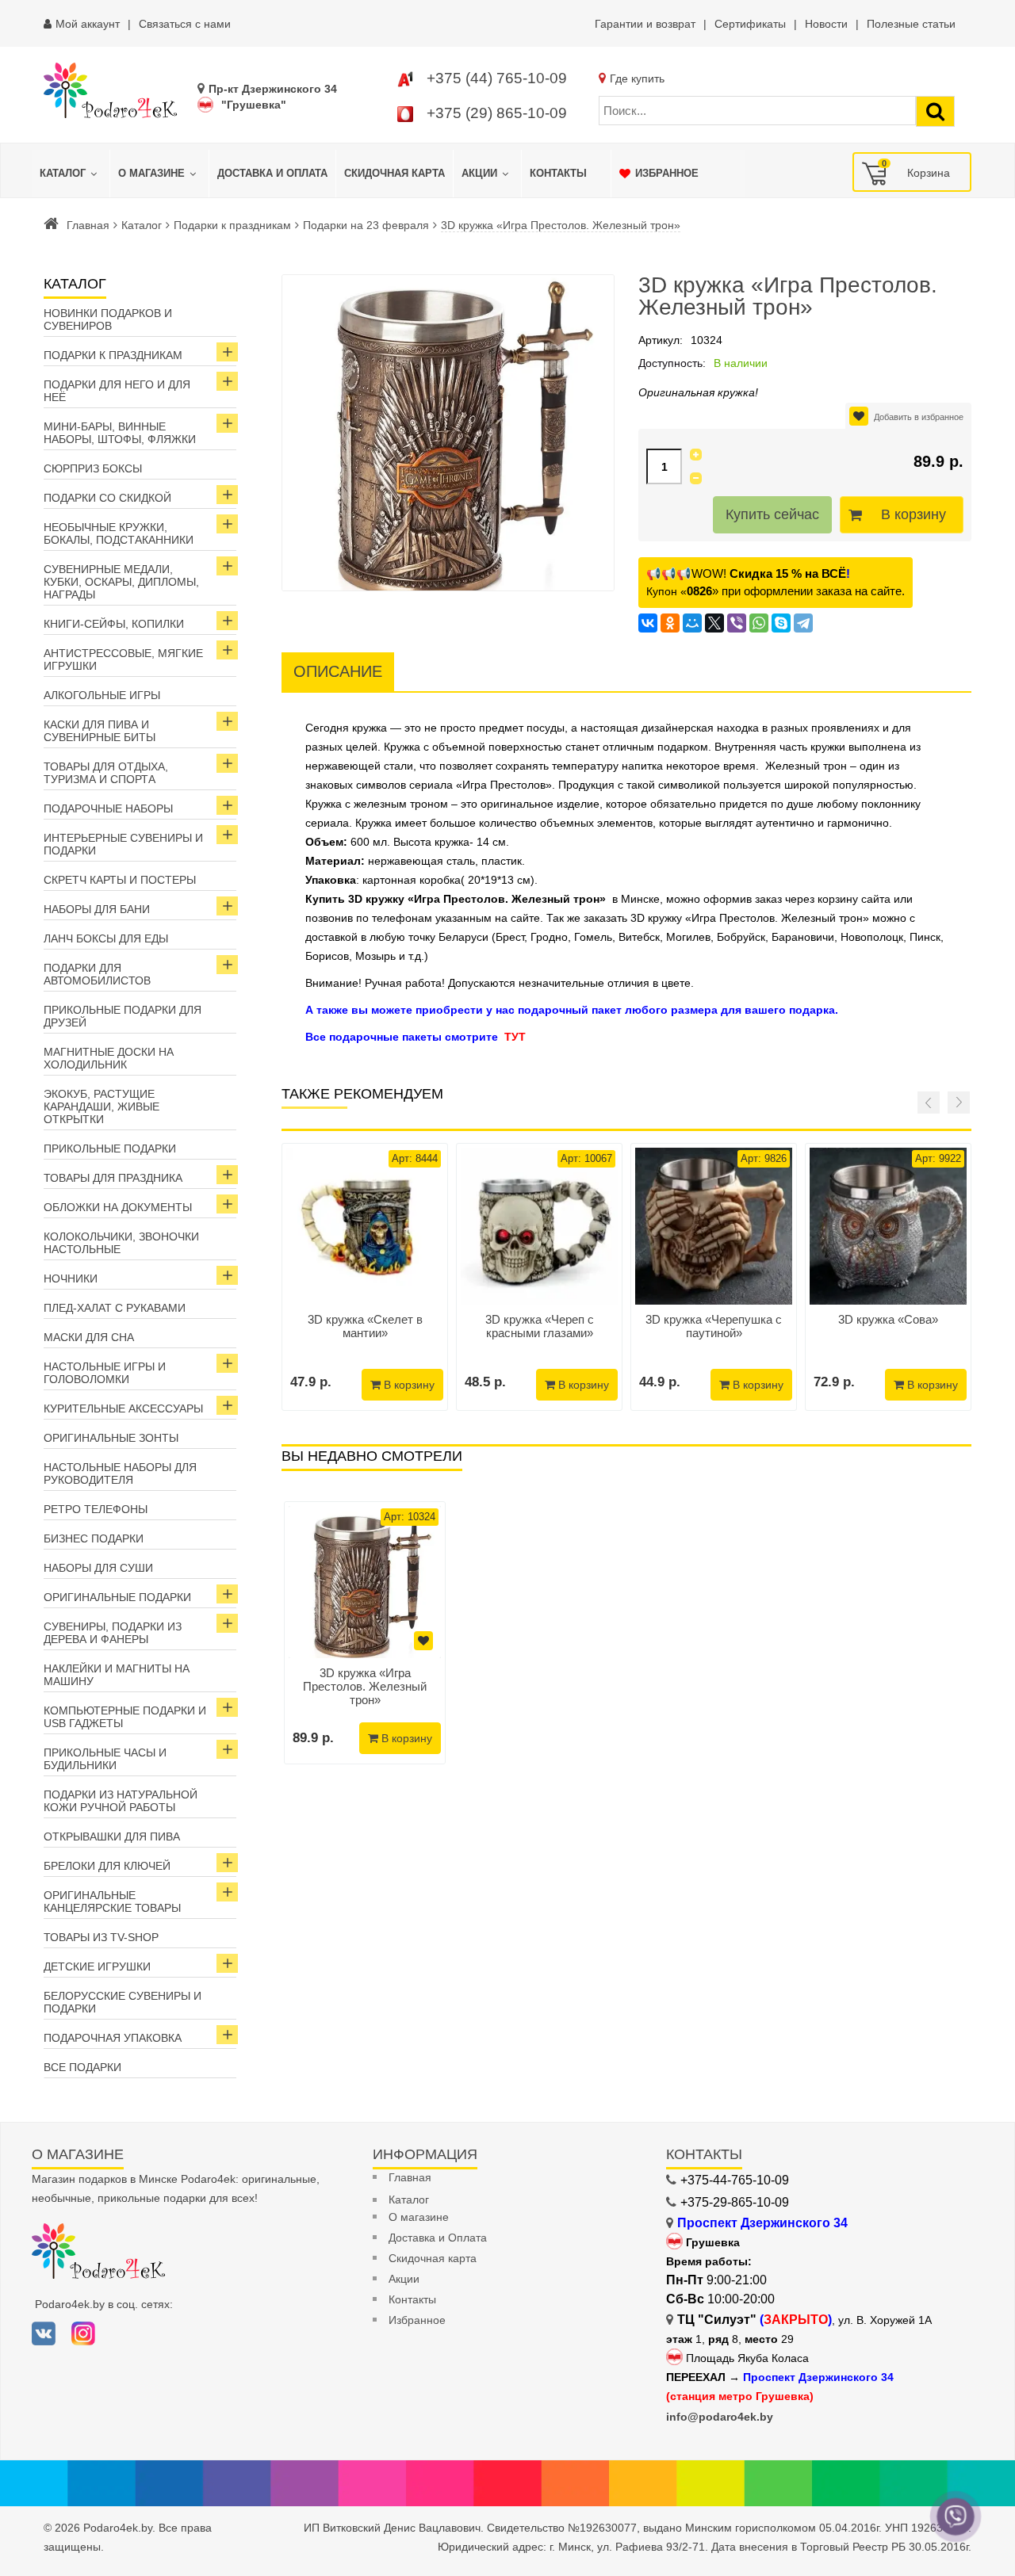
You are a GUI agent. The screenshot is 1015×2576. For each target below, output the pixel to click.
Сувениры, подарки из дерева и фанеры (113, 1633)
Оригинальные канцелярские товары (112, 1901)
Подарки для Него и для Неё (117, 391)
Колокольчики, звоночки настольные (121, 1243)
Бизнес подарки (94, 1538)
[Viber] (737, 623)
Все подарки (82, 2067)
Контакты (412, 2299)
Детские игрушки (97, 1966)
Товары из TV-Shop (101, 1937)
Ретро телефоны (96, 1509)
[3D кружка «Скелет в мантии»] (365, 1226)
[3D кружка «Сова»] (888, 1226)
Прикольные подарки (110, 1148)
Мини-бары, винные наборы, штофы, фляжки (120, 433)
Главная (88, 225)
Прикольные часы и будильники (105, 1759)
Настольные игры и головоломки (105, 1373)
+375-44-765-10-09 (735, 2180)
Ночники (71, 1278)
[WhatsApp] (759, 623)
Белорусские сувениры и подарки (123, 2002)
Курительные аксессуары (123, 1408)
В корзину (913, 514)
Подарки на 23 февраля (366, 225)
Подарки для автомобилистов (97, 974)
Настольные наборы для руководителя (120, 1473)
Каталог (142, 225)
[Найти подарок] (935, 111)
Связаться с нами (185, 24)
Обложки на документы (118, 1207)
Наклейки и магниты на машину (117, 1675)
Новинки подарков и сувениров (108, 319)
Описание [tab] (338, 671)
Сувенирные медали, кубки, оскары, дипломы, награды (121, 582)
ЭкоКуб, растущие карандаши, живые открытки (101, 1106)
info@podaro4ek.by (720, 2417)
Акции (404, 2279)
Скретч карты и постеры (120, 880)
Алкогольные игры (102, 695)
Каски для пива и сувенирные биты (100, 731)
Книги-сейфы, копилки (114, 624)
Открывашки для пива (112, 1836)
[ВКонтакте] (648, 623)
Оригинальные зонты (111, 1438)
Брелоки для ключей (107, 1866)
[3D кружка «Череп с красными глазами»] (539, 1226)
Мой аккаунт (88, 24)
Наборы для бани (97, 909)
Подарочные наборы (108, 808)
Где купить (637, 78)
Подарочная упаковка (113, 2038)
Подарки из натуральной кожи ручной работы (121, 1801)
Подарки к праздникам (232, 225)
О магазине (419, 2217)
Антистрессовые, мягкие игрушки (123, 659)
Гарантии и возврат (645, 24)
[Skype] (781, 623)
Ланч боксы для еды (106, 938)
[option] (365, 1633)
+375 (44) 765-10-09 (497, 78)
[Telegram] (803, 623)
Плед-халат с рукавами (115, 1308)
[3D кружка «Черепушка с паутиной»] (714, 1226)
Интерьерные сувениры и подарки (123, 844)
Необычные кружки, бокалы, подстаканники (119, 533)
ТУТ (515, 1037)
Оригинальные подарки (117, 1597)
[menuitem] (71, 174)
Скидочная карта (433, 2258)
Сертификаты (750, 24)
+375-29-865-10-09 (735, 2202)
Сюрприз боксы (93, 468)
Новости (826, 24)
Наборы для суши (98, 1568)
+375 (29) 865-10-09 (497, 113)
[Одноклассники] (670, 623)
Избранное (417, 2320)
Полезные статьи (911, 24)
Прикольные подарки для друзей (123, 1016)
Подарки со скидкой (107, 498)
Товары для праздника (113, 1178)
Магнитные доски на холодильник (109, 1058)
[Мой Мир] (692, 623)
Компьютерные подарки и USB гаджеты (125, 1717)
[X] (714, 623)
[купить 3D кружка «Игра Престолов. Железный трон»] (365, 1582)
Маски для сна (89, 1337)
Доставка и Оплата (438, 2238)
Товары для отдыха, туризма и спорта (106, 773)
